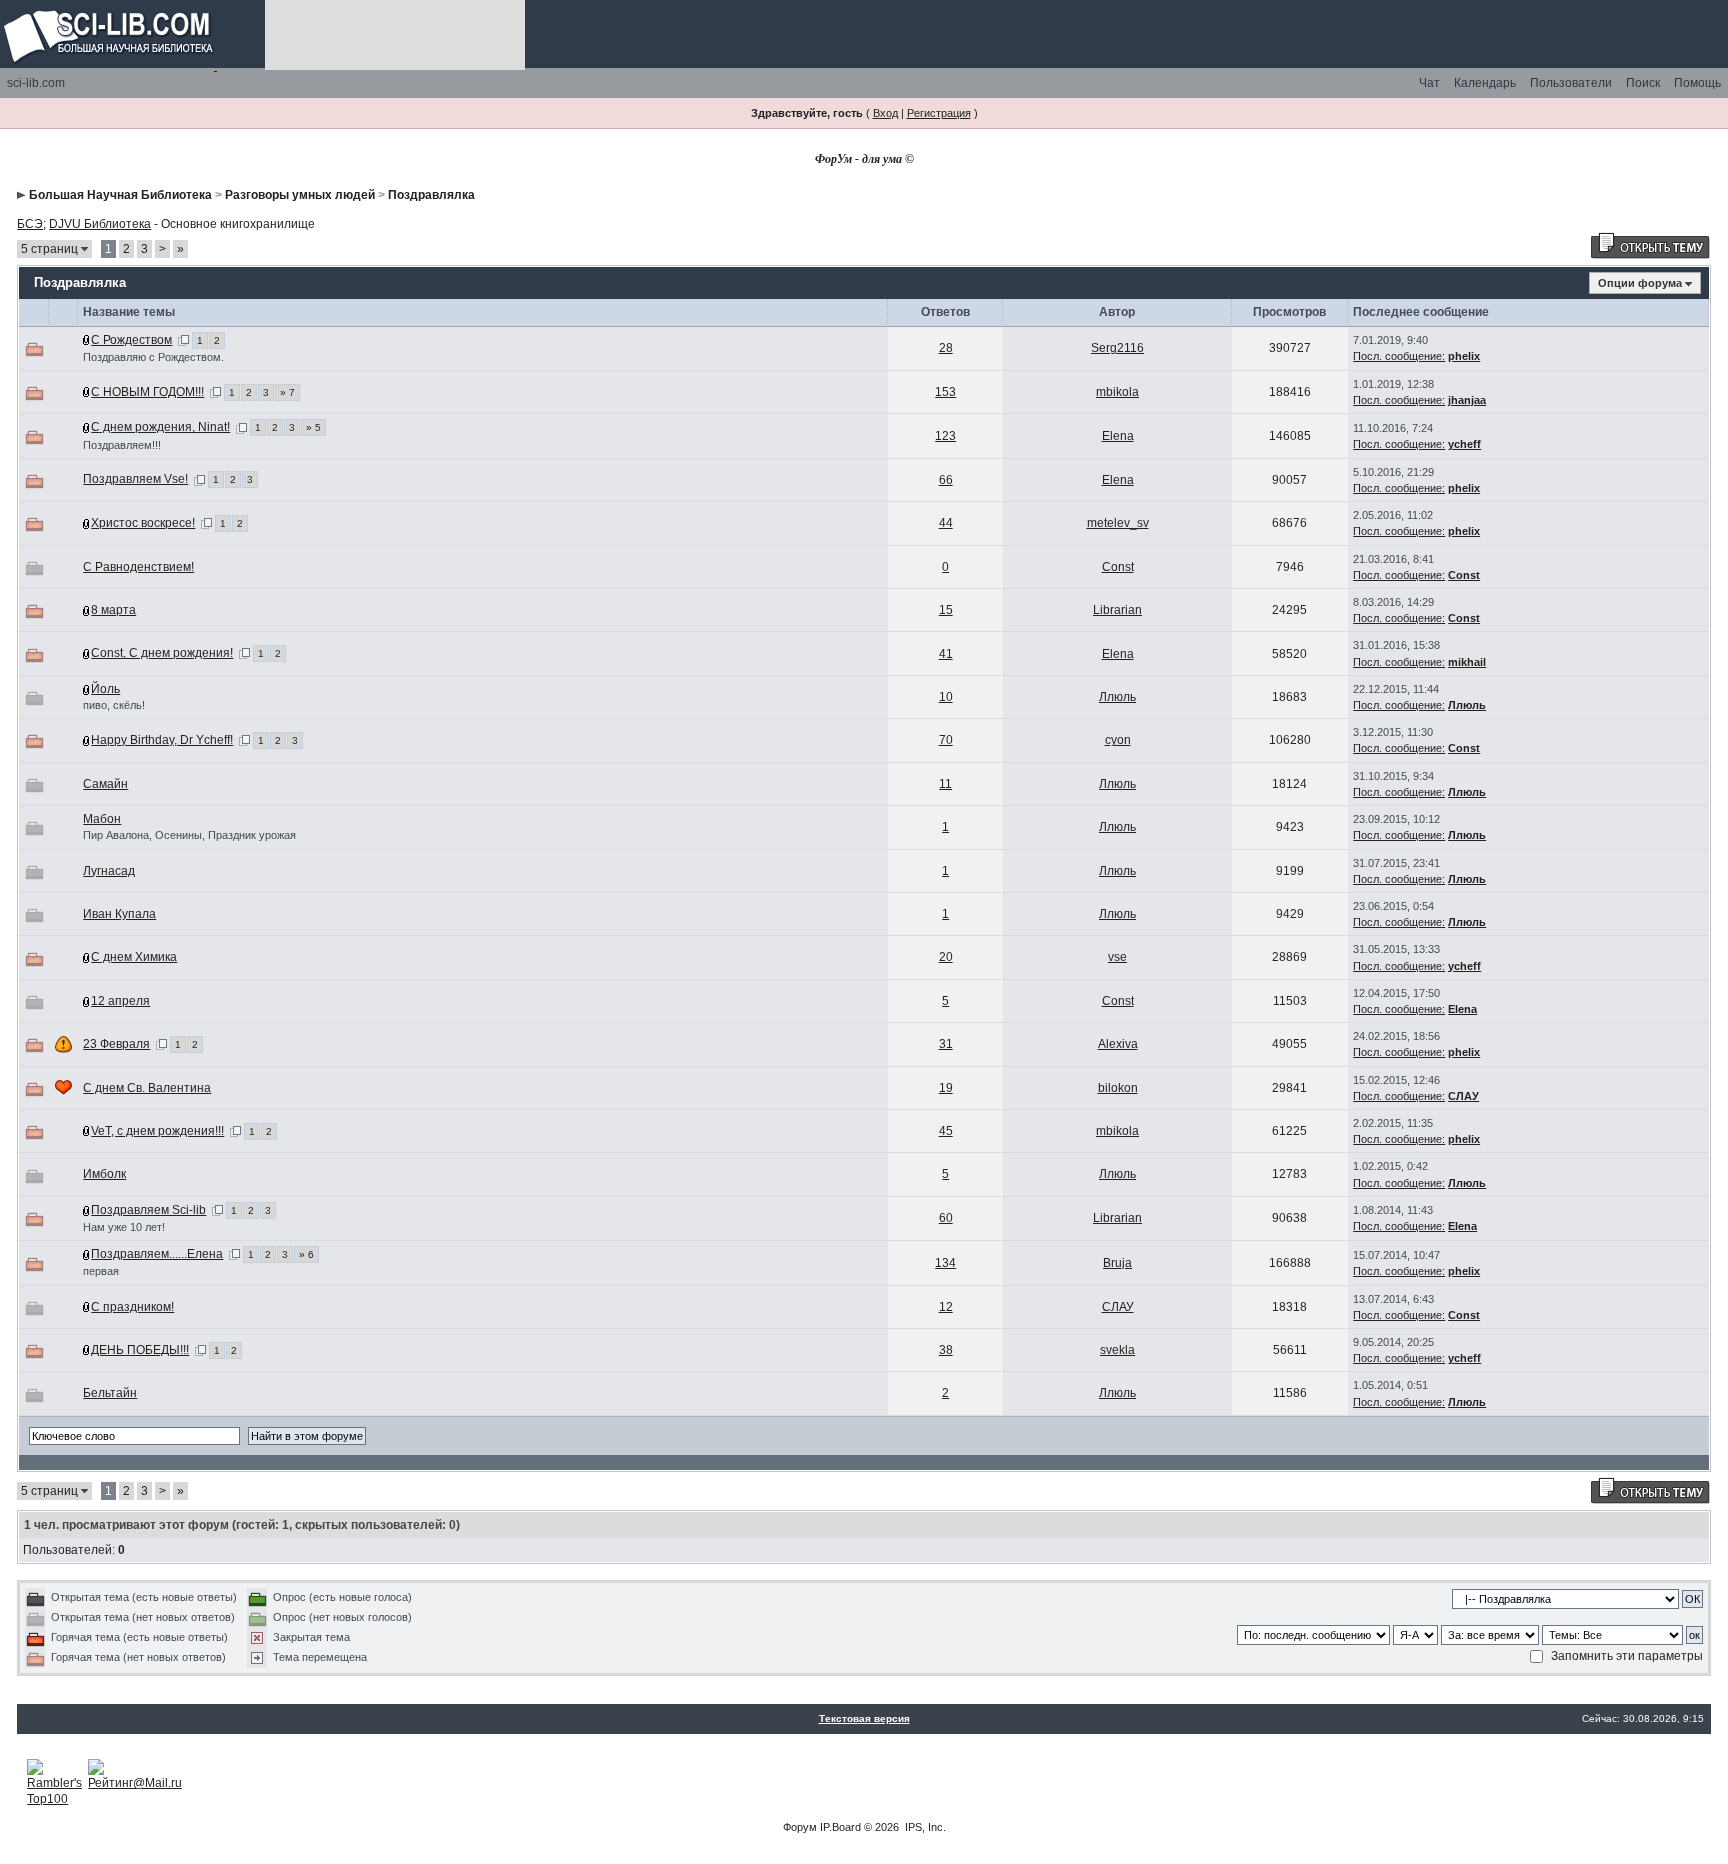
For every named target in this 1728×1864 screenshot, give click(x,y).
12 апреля (120, 1001)
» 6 (306, 1254)
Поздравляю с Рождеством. (153, 357)
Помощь (1697, 83)
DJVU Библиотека (100, 224)
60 (946, 1218)
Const (1118, 567)
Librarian (1117, 610)
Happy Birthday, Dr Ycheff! (162, 740)
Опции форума (1640, 283)
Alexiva (1118, 1044)
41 (946, 654)
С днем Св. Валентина (147, 1088)
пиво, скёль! (114, 705)
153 (945, 392)
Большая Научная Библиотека (120, 195)
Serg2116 (1117, 348)
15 (946, 610)
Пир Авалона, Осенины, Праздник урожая (189, 835)
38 (946, 1350)
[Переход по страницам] (183, 340)
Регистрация (939, 113)
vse (1117, 957)
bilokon (1118, 1088)
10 (946, 697)
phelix (1464, 356)
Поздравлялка (431, 195)
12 (946, 1307)
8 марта (113, 610)
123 (945, 436)
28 (946, 348)
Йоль (105, 689)
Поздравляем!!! (122, 445)
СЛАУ (1463, 1096)
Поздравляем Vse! (135, 479)
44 (946, 523)
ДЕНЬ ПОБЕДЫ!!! (140, 1350)
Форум (800, 1827)
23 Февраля (116, 1044)
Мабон (102, 819)
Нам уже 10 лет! (124, 1227)
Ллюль (1117, 697)
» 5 (313, 427)
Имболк (104, 1174)
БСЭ (30, 224)
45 (946, 1131)
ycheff (1464, 444)
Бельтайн (110, 1393)
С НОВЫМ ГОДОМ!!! (147, 392)
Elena (1118, 436)
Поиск (1643, 83)
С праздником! (132, 1307)
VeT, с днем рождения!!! (157, 1131)
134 (945, 1263)
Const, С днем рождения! (162, 653)
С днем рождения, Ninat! (160, 427)
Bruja (1117, 1263)
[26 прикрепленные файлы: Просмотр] (87, 1254)
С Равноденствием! (138, 567)
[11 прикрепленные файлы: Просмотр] (87, 740)
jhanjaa (1467, 400)
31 (946, 1044)
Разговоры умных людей (300, 195)
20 (946, 957)
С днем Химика (134, 957)
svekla (1117, 1350)
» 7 (287, 392)
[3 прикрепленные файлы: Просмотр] (87, 523)
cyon (1118, 740)
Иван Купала (119, 914)
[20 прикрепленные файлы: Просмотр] (87, 392)
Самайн (105, 784)
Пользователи (1571, 83)
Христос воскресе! (143, 523)
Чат (1429, 83)
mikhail (1467, 662)
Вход (885, 113)
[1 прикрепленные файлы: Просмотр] (87, 689)
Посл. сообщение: (1399, 356)
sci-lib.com (36, 83)
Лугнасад (109, 871)
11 (945, 784)
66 (946, 480)
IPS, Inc (924, 1827)
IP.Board (840, 1827)
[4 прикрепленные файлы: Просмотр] (87, 340)
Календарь (1485, 83)
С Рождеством (131, 340)
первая (101, 1271)
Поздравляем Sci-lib (148, 1210)
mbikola (1117, 392)
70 (946, 740)
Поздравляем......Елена (157, 1254)
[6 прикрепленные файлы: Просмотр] (87, 427)
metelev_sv (1118, 523)
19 (946, 1088)
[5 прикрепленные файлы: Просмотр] (87, 610)
